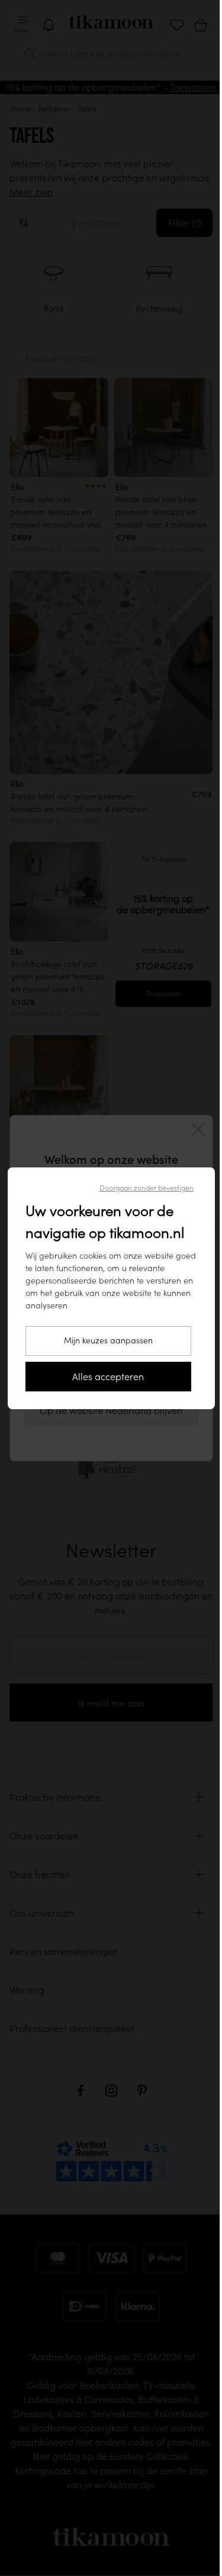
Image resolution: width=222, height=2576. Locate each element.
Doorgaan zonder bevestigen (142, 1188)
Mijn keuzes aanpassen (104, 1340)
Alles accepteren (104, 1377)
